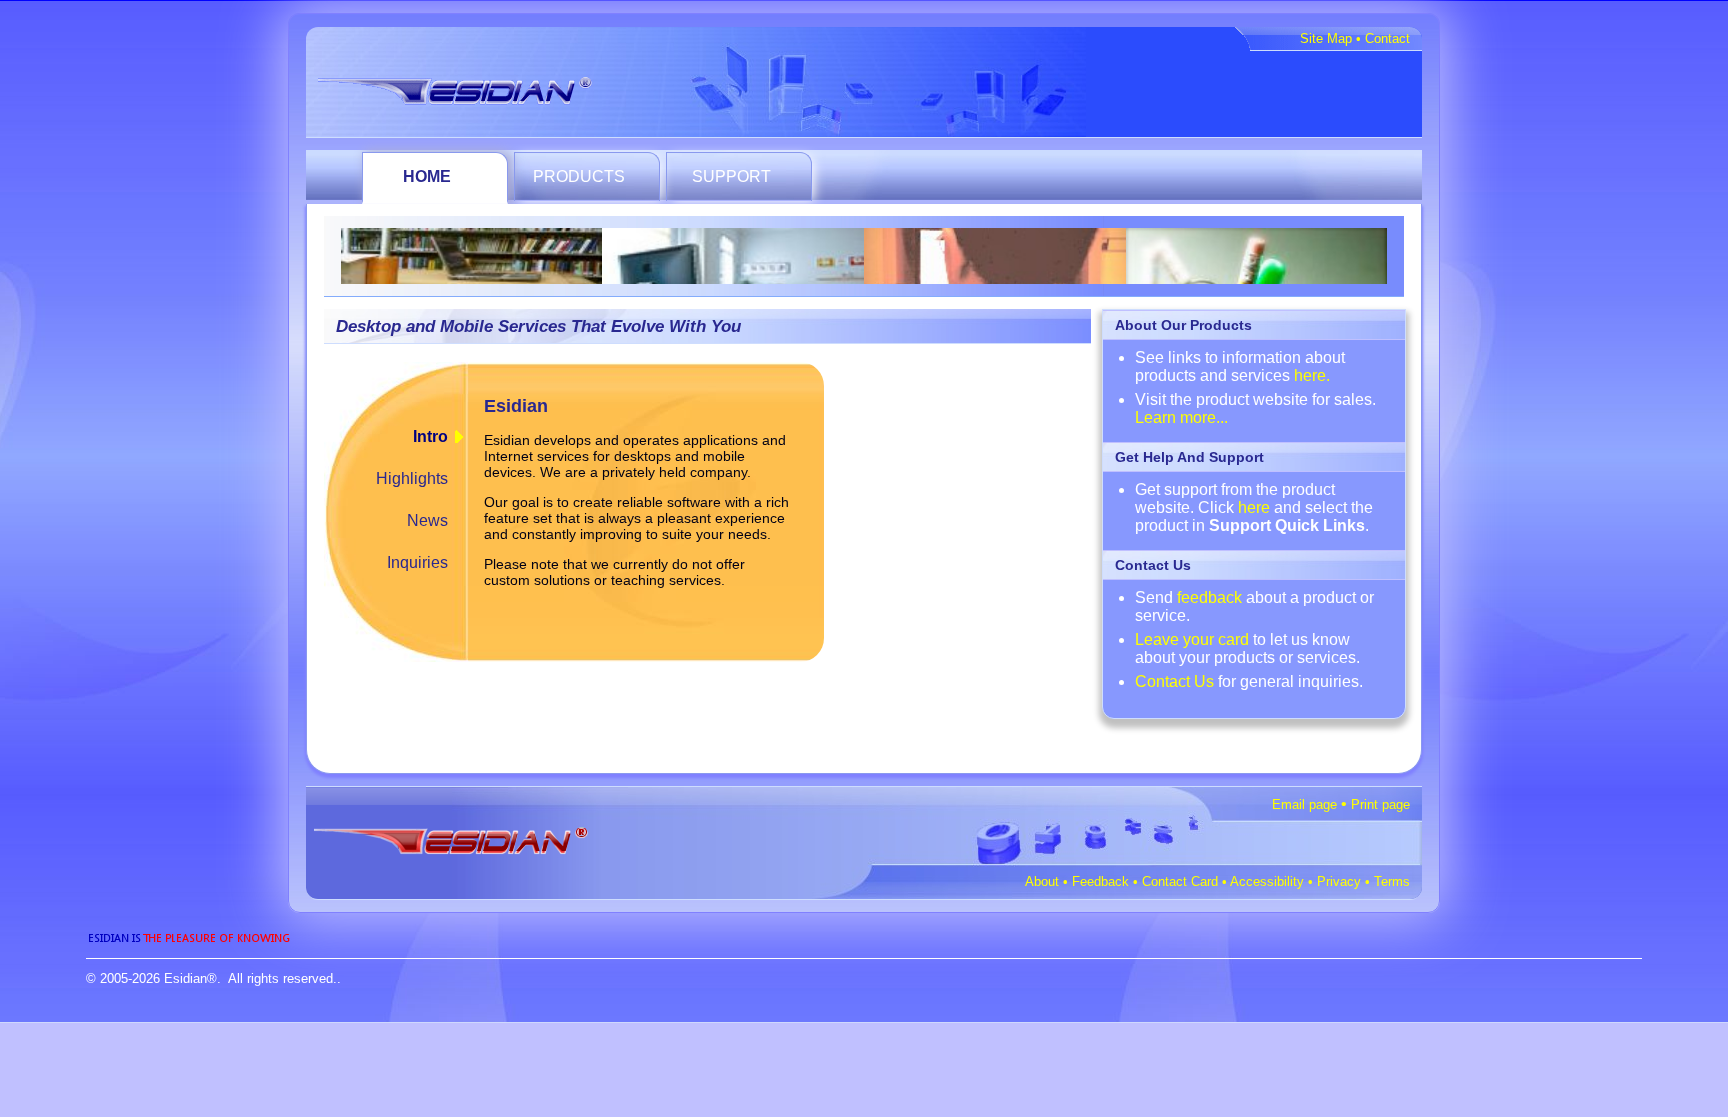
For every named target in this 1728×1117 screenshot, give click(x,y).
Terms (1392, 881)
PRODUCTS (579, 176)
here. (1312, 375)
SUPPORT (731, 176)
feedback (1209, 597)
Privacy (1339, 881)
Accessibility (1267, 881)
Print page (1380, 804)
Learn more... (1181, 417)
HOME (427, 176)
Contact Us (1174, 681)
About (1042, 881)
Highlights (412, 478)
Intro (430, 436)
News (427, 520)
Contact (1387, 38)
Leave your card (1192, 639)
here (1254, 507)
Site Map (1326, 38)
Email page (1304, 804)
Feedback (1100, 881)
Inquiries (417, 562)
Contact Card (1180, 881)
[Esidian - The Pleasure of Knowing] (472, 87)
